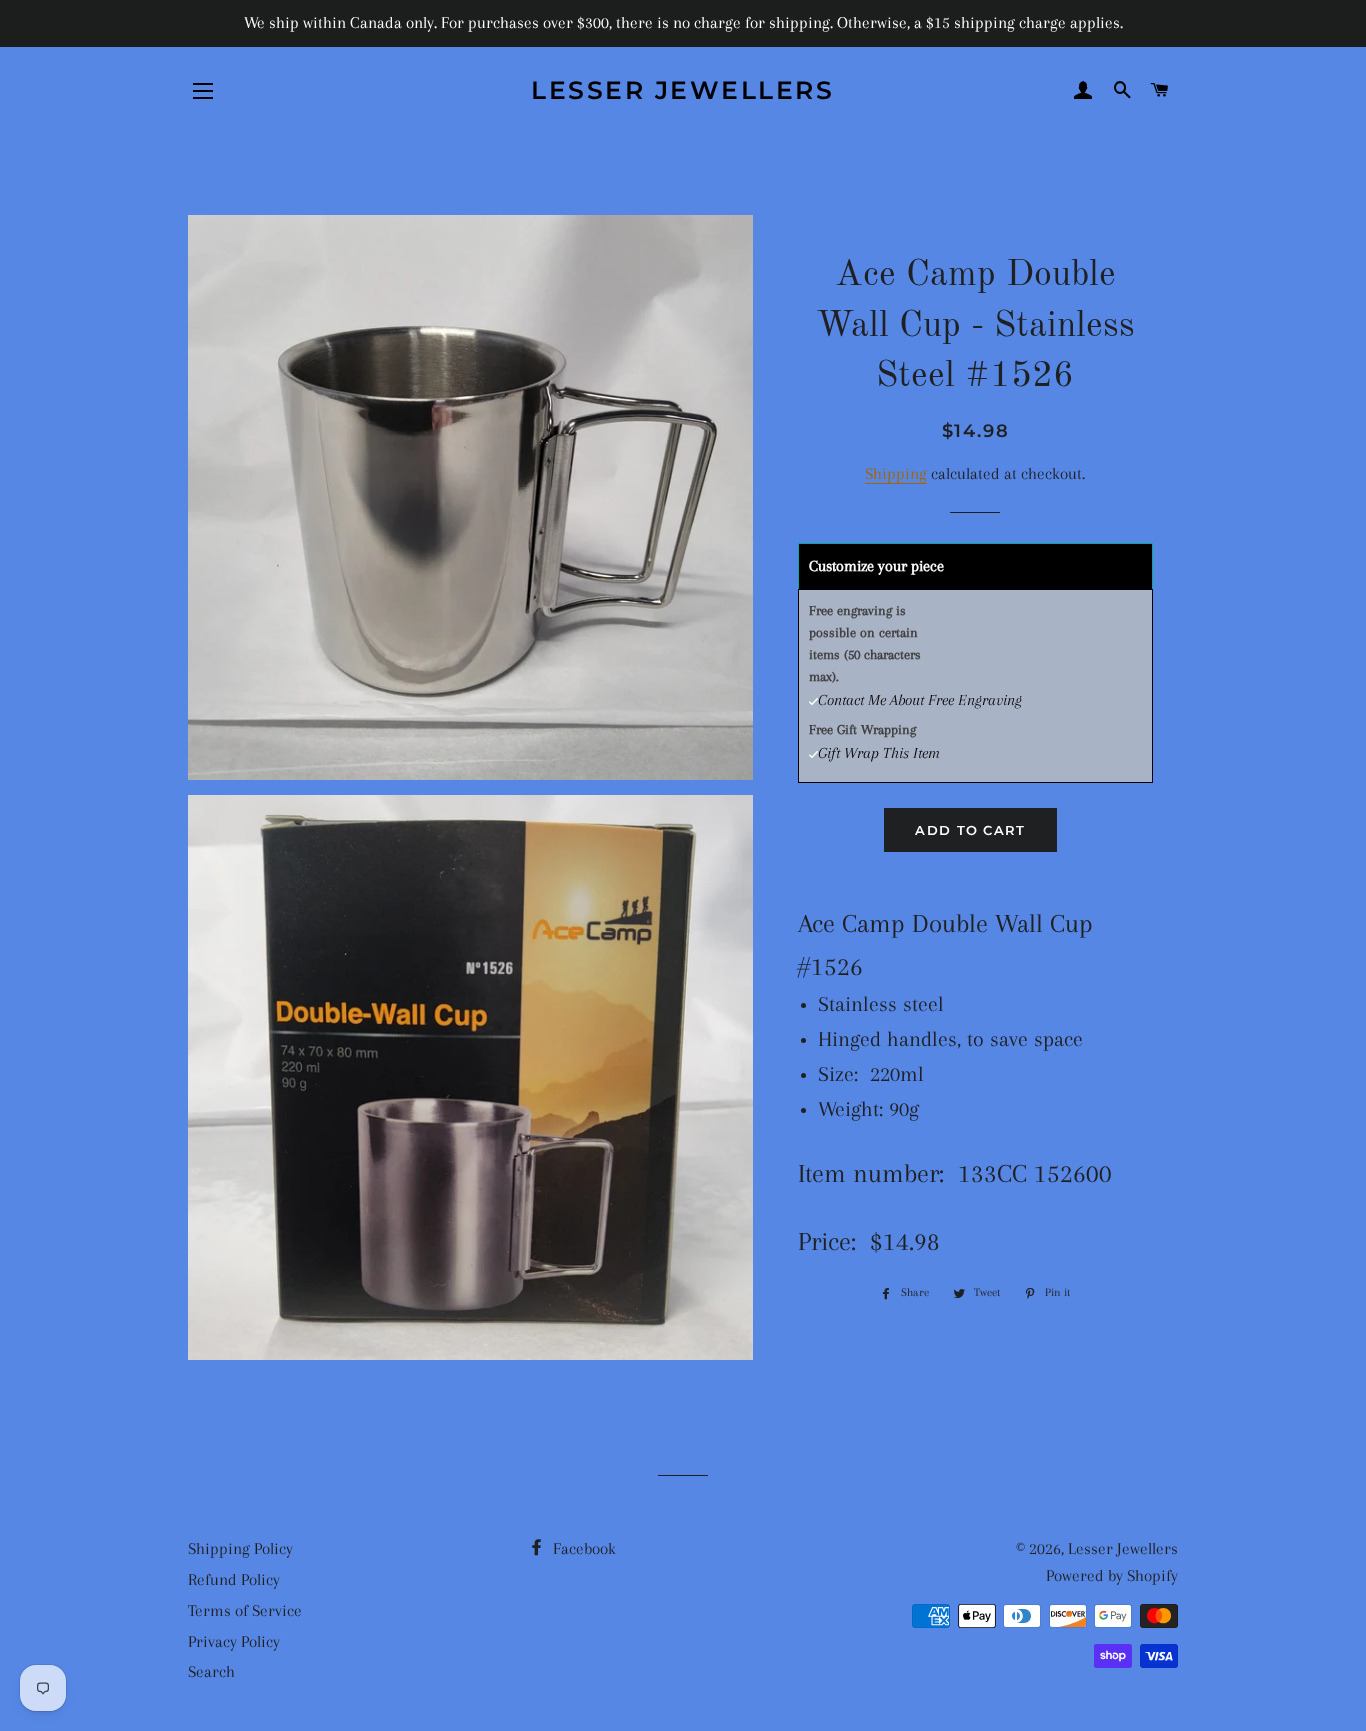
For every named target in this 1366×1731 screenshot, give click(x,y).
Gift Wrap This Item (879, 753)
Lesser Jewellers (682, 90)
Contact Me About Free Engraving (920, 700)
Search (211, 1671)
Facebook (582, 1548)
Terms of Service (245, 1610)
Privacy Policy (234, 1641)
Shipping (896, 473)
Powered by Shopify (1112, 1575)
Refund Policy (234, 1579)
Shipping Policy (240, 1548)
